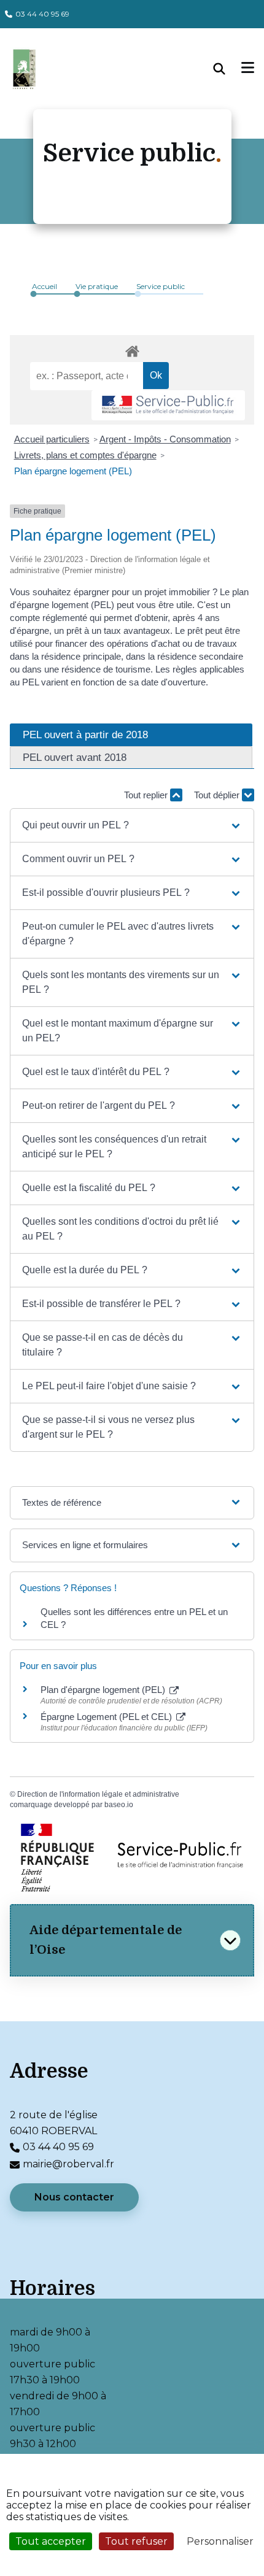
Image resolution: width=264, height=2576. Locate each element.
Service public (161, 286)
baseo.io (119, 1805)
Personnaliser (220, 2541)
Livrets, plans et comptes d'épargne (85, 455)
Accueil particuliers (52, 439)
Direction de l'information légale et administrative (98, 1794)
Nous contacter (74, 2197)
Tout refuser (136, 2541)
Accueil (45, 286)
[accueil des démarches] (132, 349)
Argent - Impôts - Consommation (165, 439)
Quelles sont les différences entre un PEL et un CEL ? (134, 1618)
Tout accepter (51, 2541)
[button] (132, 825)
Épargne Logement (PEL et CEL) (107, 1717)
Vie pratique (97, 286)
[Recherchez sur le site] (228, 69)
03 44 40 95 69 (42, 14)
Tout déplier (218, 795)
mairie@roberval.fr (68, 2164)
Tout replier (147, 795)
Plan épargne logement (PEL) (73, 471)
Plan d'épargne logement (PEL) (104, 1690)
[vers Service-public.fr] (168, 405)
